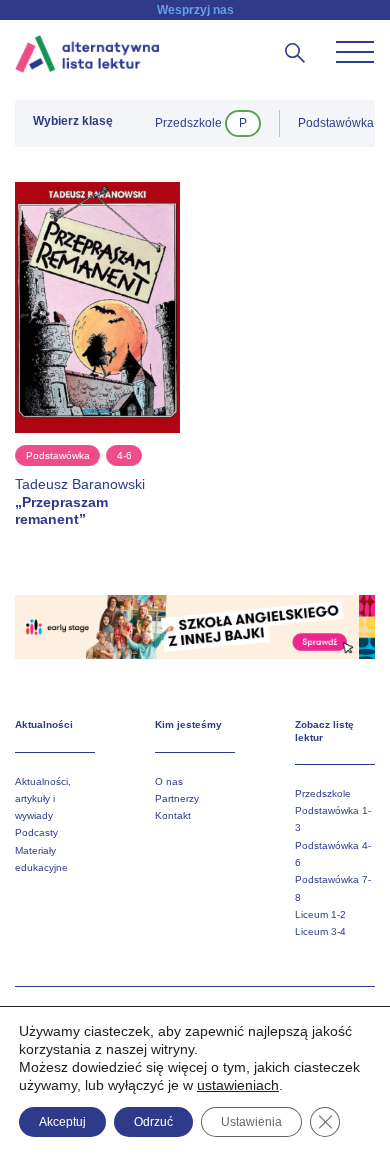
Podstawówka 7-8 (333, 888)
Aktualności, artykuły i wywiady (43, 799)
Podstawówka (58, 455)
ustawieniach (238, 1085)
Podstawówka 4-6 (333, 854)
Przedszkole (323, 793)
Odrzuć (153, 1122)
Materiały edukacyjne (41, 859)
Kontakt (173, 815)
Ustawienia (251, 1122)
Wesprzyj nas (195, 10)
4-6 (124, 455)
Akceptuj (62, 1122)
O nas (169, 781)
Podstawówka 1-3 (333, 819)
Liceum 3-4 (320, 931)
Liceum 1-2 (320, 914)
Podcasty (36, 832)
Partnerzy (177, 798)
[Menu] (355, 52)
